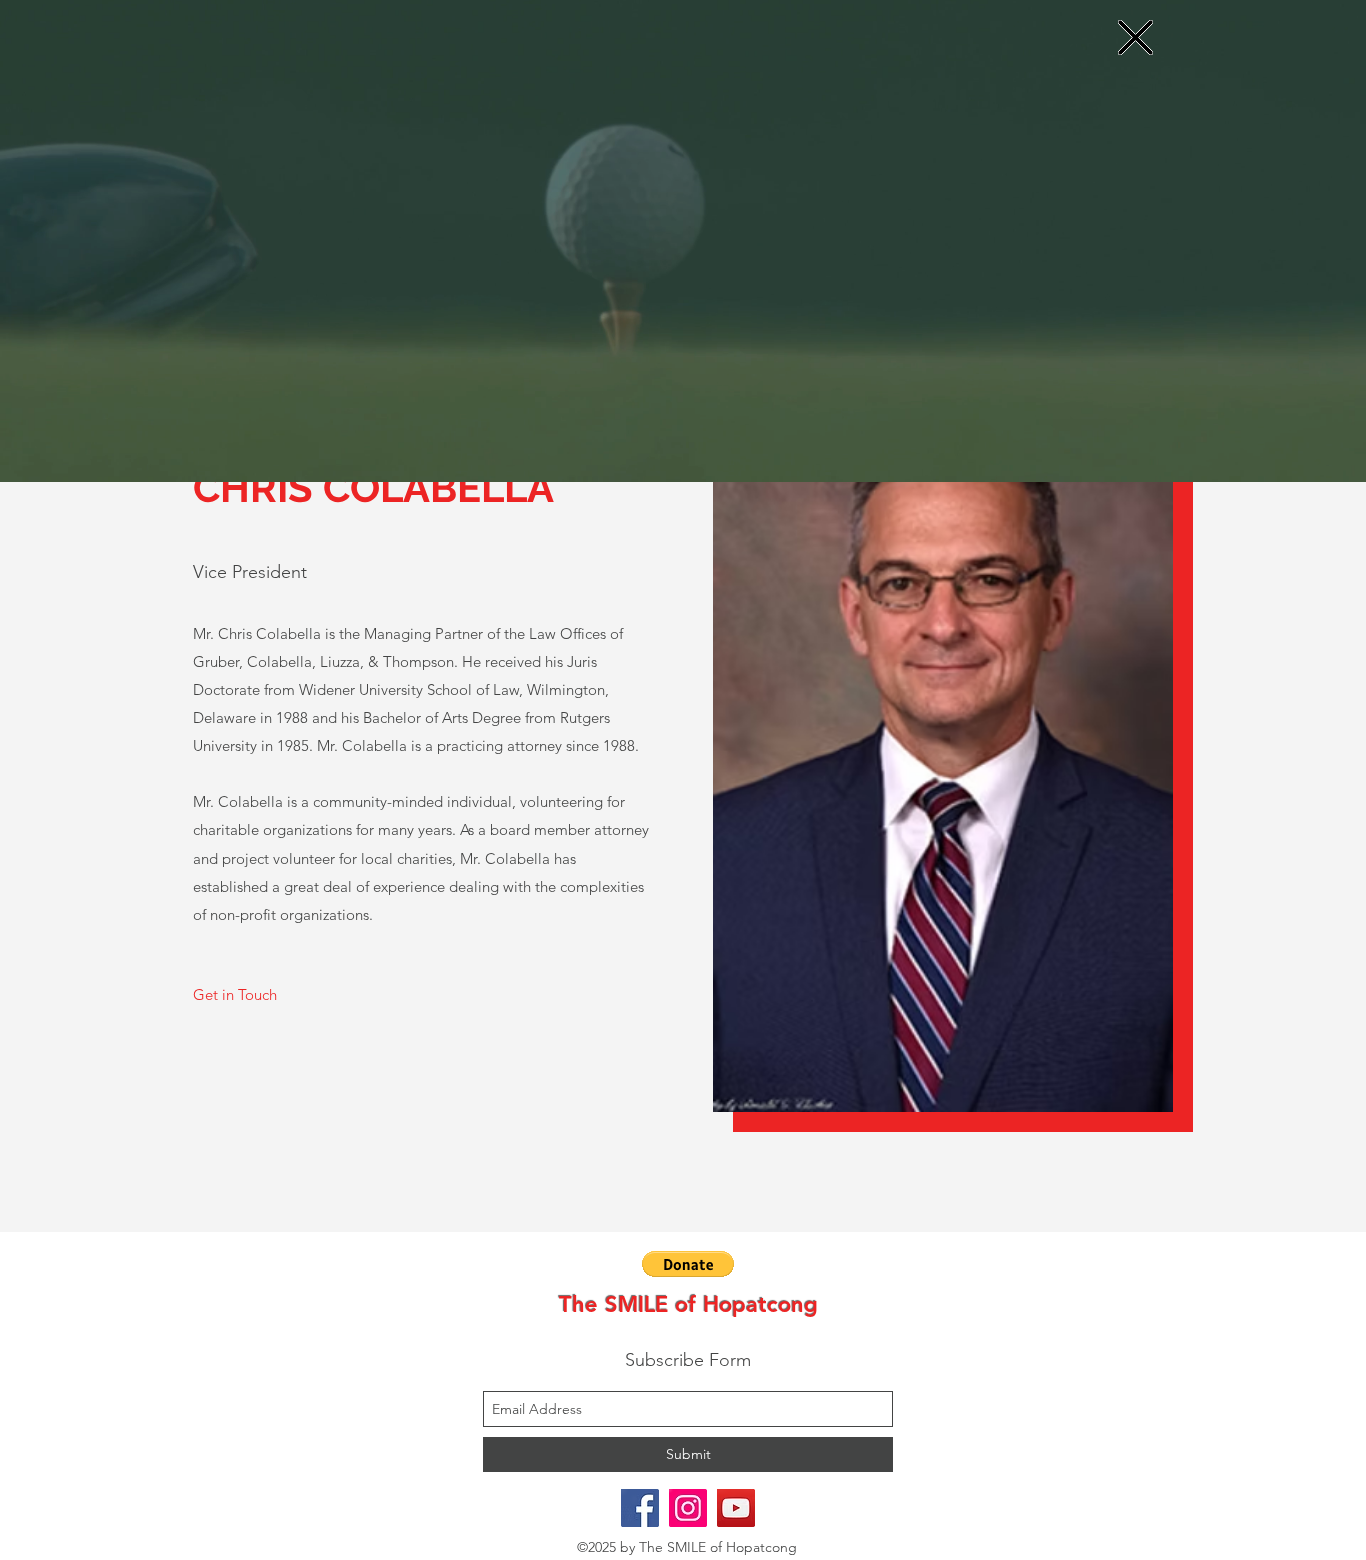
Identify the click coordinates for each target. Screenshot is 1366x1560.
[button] (1135, 37)
